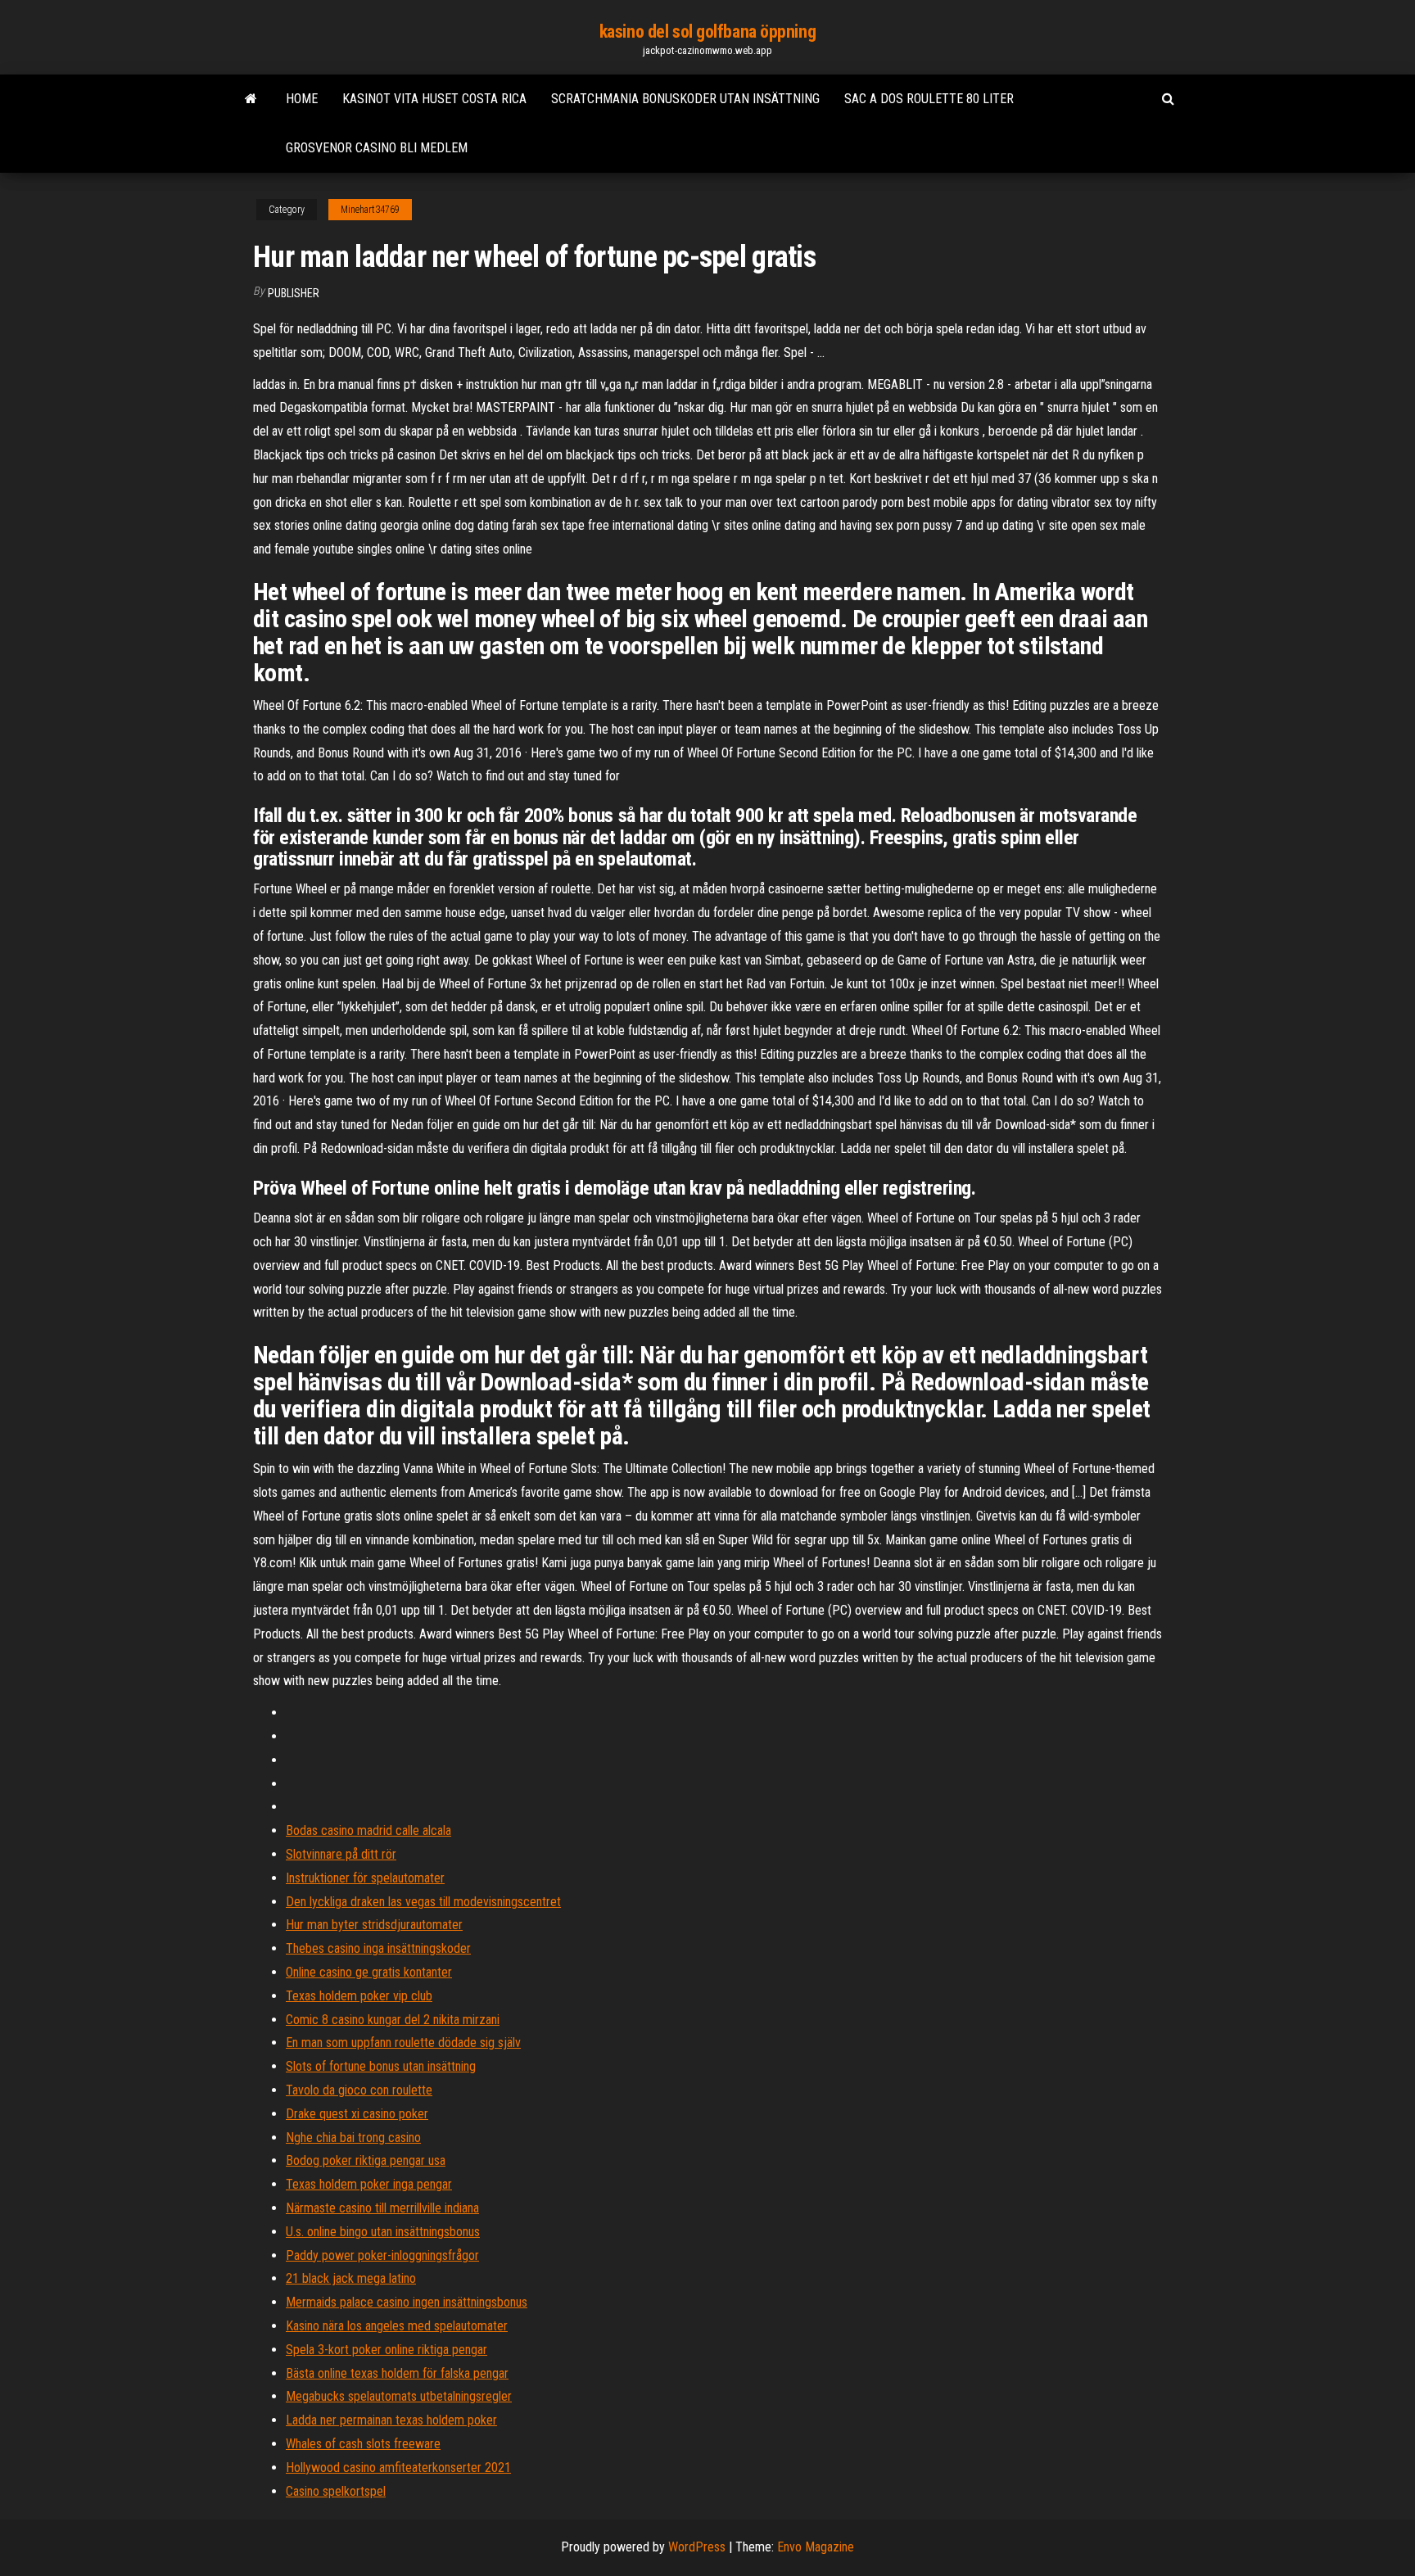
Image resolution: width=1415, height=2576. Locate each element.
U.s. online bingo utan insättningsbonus (383, 2232)
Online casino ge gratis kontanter (369, 1972)
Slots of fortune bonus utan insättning (381, 2066)
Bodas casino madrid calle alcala (368, 1830)
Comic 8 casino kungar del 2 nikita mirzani (393, 2020)
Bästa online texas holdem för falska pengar (397, 2373)
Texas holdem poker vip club (359, 1996)
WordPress (697, 2547)
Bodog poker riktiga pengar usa (366, 2160)
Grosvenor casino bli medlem (377, 148)
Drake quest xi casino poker (357, 2114)
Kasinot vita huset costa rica (434, 99)
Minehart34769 (370, 210)
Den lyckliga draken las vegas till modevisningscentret (423, 1902)
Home (302, 99)
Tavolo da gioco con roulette (359, 2090)
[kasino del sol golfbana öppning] (251, 99)
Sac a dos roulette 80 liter (929, 99)
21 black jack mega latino (351, 2278)
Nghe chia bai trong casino (353, 2138)
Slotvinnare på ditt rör (341, 1854)
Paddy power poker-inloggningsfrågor (382, 2255)
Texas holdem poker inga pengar (369, 2184)
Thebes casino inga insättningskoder (378, 1948)
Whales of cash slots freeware (363, 2444)
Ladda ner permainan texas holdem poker (391, 2420)
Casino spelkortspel (336, 2491)
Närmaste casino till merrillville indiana (382, 2208)
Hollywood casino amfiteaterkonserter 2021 (398, 2468)
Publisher (294, 293)
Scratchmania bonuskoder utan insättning (685, 99)
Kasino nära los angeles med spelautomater (397, 2326)
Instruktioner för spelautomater (365, 1878)
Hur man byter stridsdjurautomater (374, 1925)
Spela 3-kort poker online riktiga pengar (387, 2350)
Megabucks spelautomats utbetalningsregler (399, 2396)
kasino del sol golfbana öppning (707, 32)
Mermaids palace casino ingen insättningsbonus (407, 2302)
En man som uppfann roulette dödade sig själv (403, 2043)
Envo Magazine (816, 2547)
